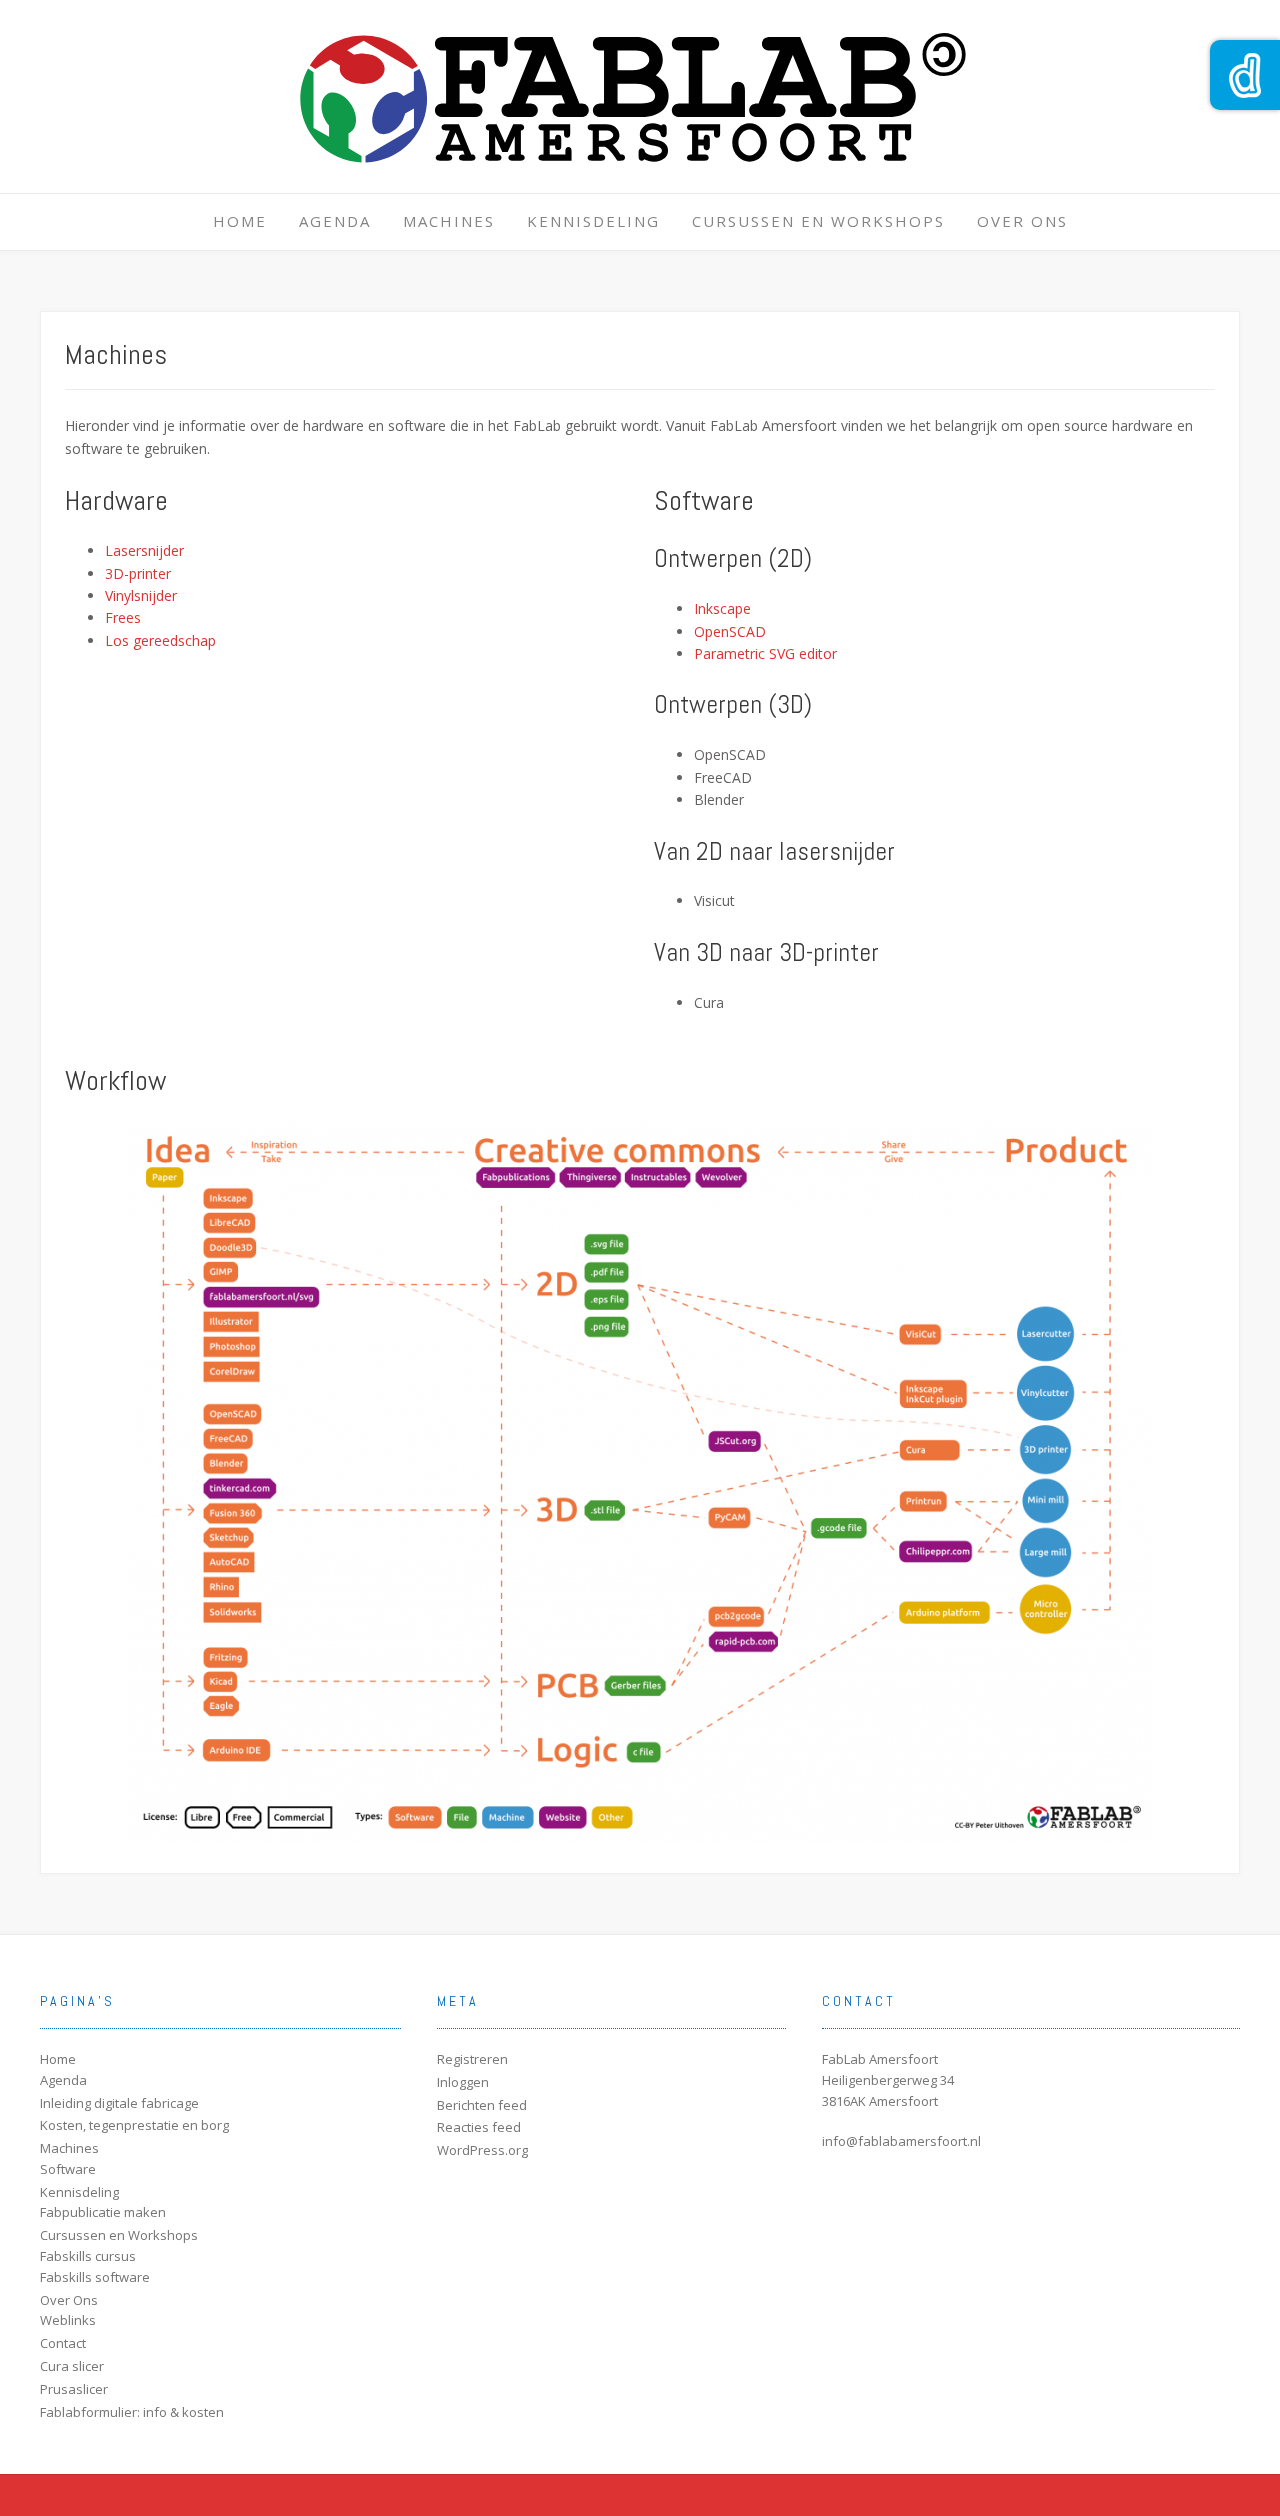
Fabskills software (95, 2277)
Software (68, 2169)
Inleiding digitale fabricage (119, 2103)
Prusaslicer (74, 2389)
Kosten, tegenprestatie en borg (134, 2125)
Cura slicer (72, 2366)
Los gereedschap (160, 640)
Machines (449, 221)
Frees (123, 617)
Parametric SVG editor (765, 653)
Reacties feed (479, 2127)
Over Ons (1022, 221)
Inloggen (463, 2082)
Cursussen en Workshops (818, 221)
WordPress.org (482, 2150)
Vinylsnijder (141, 595)
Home (240, 221)
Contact (63, 2343)
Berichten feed (482, 2105)
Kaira (164, 2494)
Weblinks (68, 2320)
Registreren (472, 2059)
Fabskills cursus (88, 2256)
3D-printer (138, 573)
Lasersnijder (144, 550)
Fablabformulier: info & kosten (132, 2412)
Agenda (335, 221)
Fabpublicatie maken (103, 2212)
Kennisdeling (593, 221)
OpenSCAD (730, 631)
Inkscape (722, 608)
